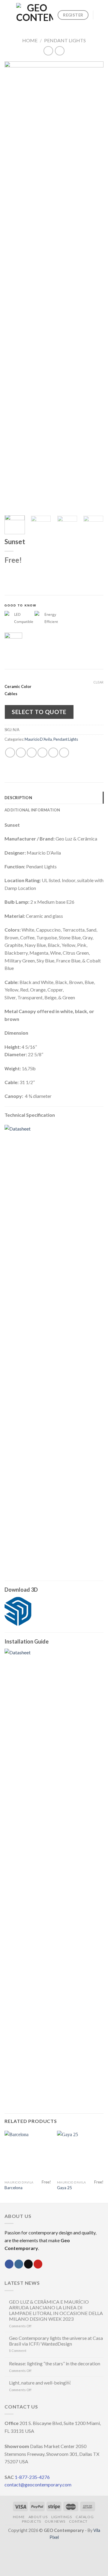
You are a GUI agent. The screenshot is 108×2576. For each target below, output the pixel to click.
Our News (55, 2521)
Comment (18, 2351)
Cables (11, 694)
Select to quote (39, 712)
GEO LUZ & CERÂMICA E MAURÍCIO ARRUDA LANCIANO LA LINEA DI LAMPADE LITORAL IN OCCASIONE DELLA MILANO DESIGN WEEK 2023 (56, 2310)
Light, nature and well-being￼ (40, 2383)
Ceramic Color (18, 687)
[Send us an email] (28, 2264)
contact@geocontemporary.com (38, 2484)
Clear (98, 682)
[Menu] (8, 15)
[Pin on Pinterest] (53, 753)
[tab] (54, 798)
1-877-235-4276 (32, 2477)
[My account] (100, 15)
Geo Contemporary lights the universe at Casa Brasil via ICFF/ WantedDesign (56, 2341)
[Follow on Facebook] (9, 2264)
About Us (38, 2517)
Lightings (62, 2517)
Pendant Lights (65, 40)
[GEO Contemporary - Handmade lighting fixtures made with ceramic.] (35, 15)
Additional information (32, 810)
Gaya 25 (64, 2188)
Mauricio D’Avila (38, 739)
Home (30, 40)
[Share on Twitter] (32, 753)
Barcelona (13, 2188)
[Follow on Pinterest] (38, 2264)
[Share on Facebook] (21, 753)
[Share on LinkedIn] (64, 753)
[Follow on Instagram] (19, 2264)
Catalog (85, 2517)
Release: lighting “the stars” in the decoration (55, 2363)
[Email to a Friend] (42, 753)
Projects (31, 2521)
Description (18, 798)
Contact (78, 2521)
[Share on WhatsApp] (10, 753)
